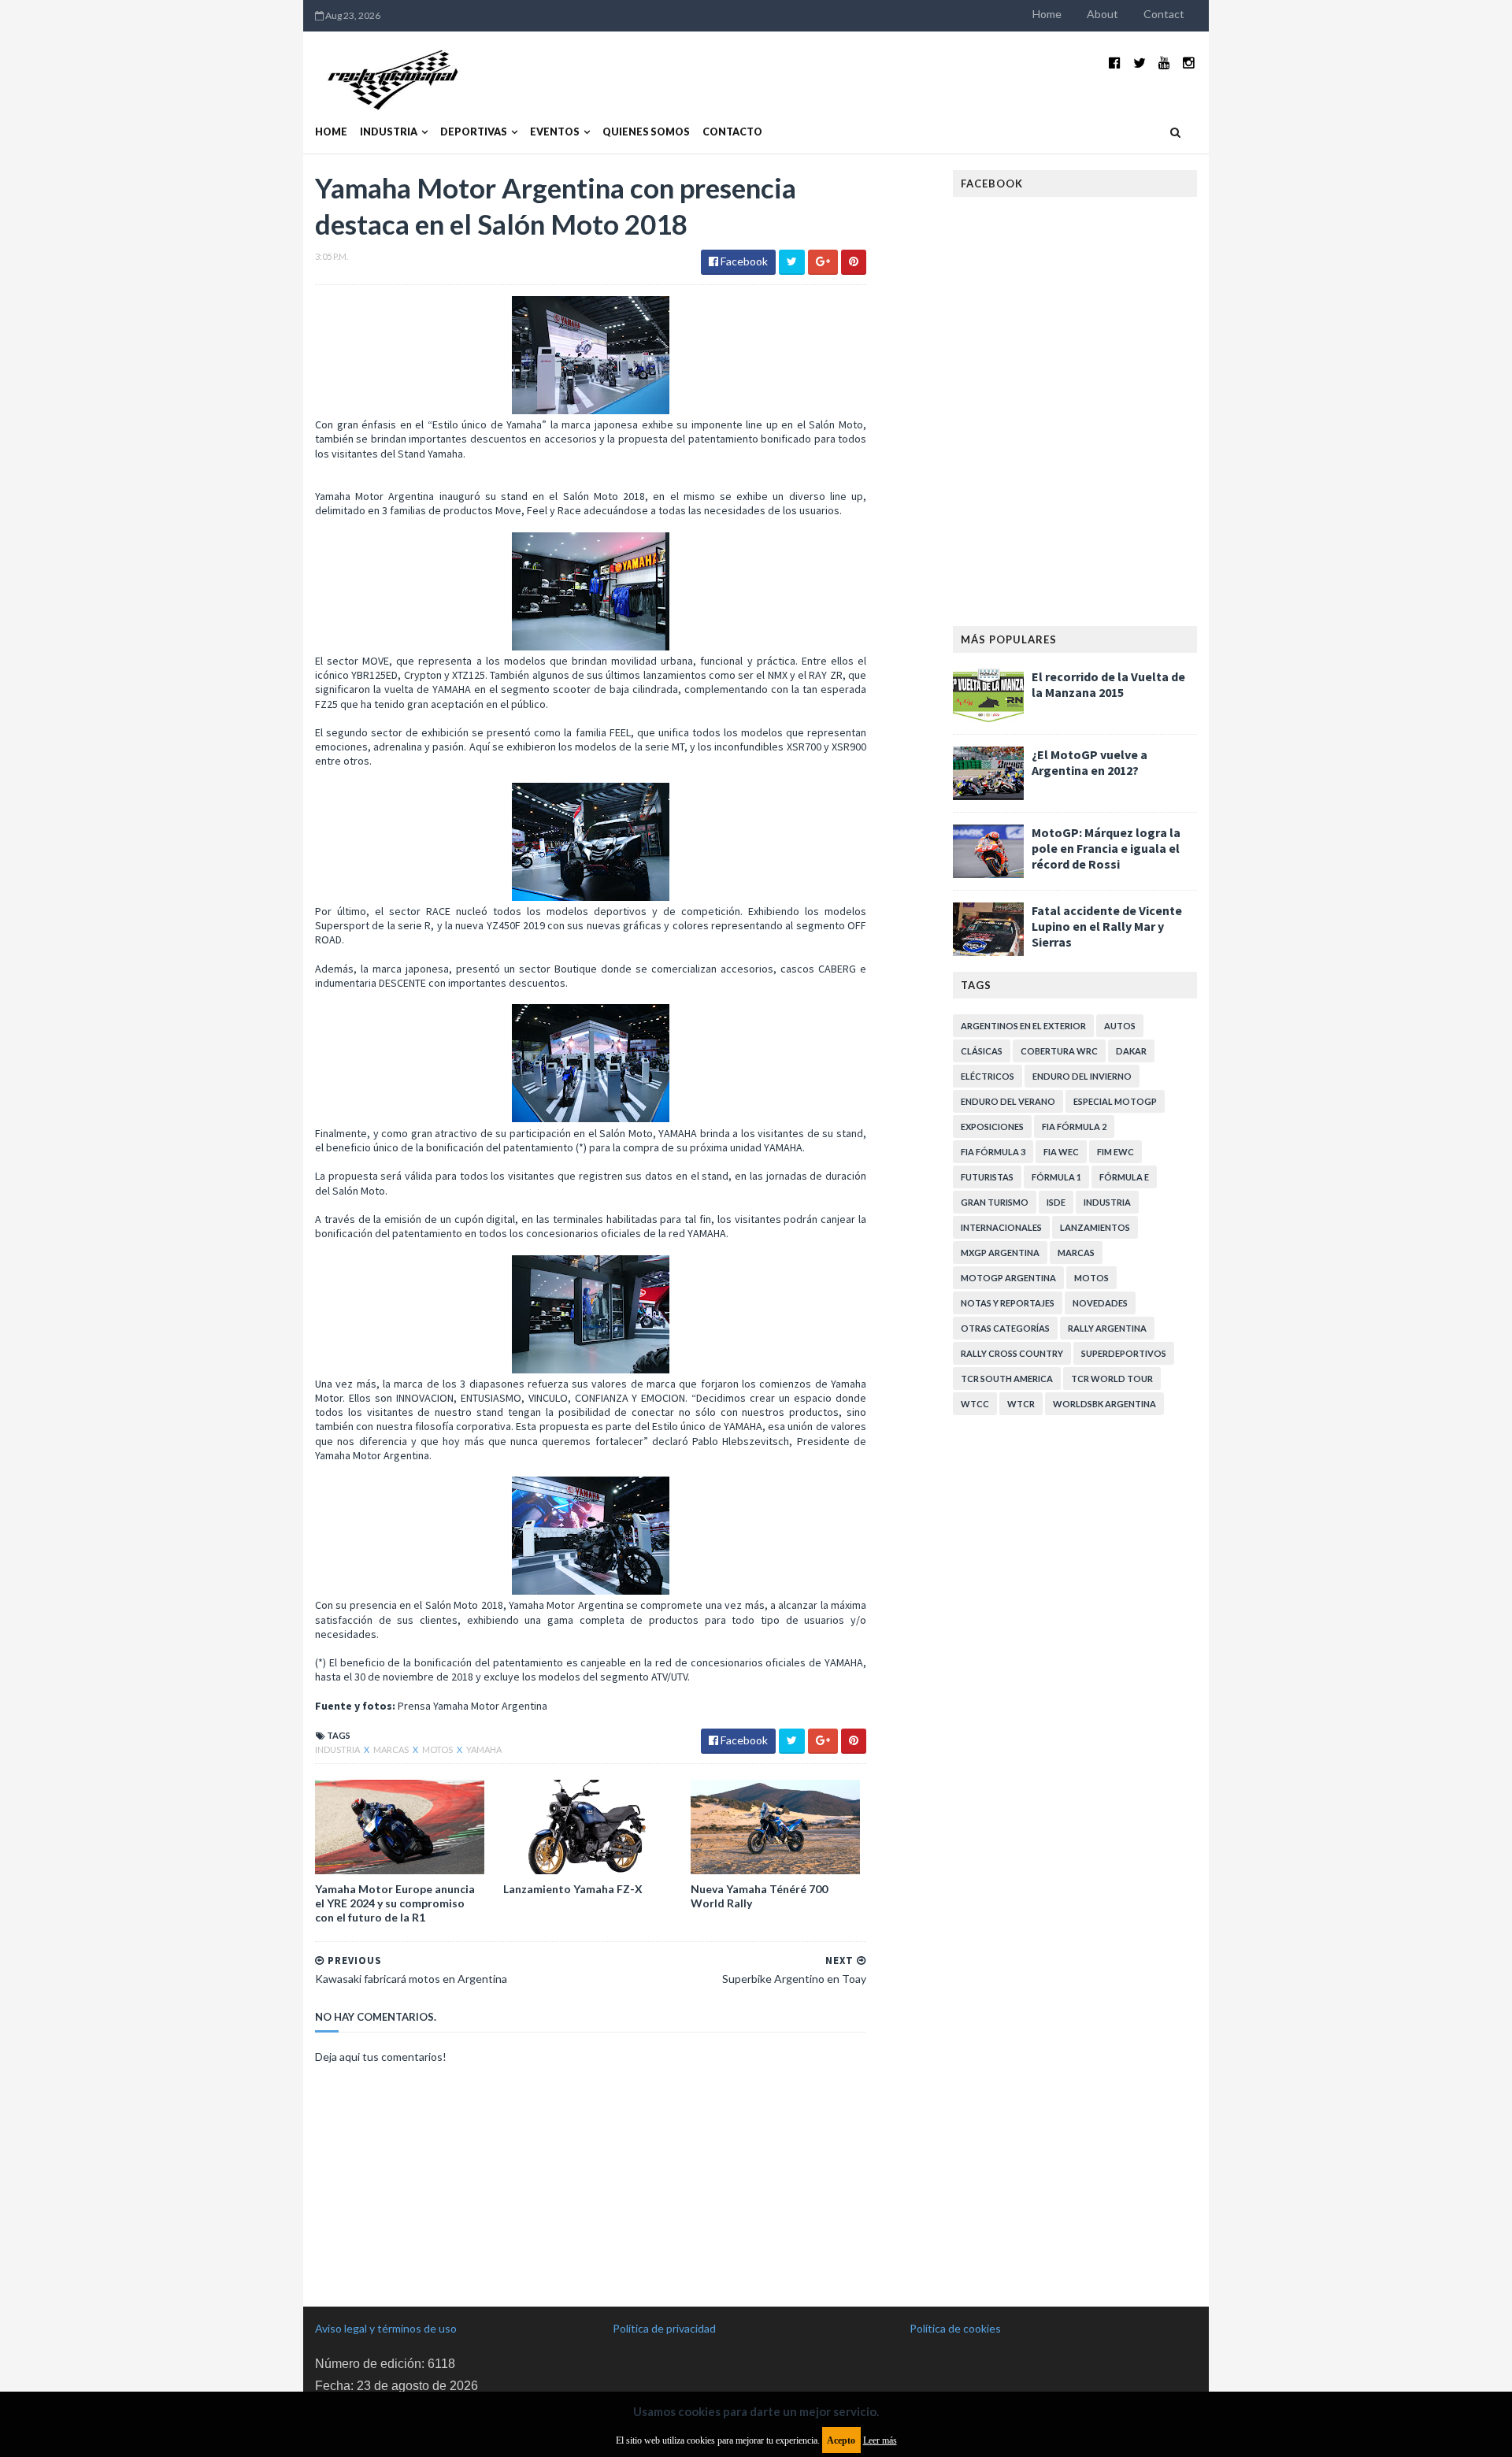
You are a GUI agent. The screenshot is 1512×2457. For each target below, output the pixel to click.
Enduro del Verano (1008, 1101)
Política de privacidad (664, 2328)
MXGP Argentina (1000, 1253)
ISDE (1056, 1202)
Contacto (732, 132)
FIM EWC (1115, 1152)
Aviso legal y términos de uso (386, 2328)
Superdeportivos (1124, 1353)
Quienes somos (646, 132)
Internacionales (1001, 1227)
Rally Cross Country (1012, 1353)
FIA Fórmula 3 (993, 1152)
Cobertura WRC (1059, 1051)
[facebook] (1115, 63)
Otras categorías (1005, 1328)
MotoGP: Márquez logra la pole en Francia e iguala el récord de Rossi (1106, 848)
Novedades (1100, 1303)
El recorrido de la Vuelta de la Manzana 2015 (1108, 684)
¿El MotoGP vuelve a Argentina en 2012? (1090, 762)
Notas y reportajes (1008, 1303)
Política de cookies (955, 2328)
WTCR (1021, 1404)
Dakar (1131, 1051)
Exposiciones (992, 1127)
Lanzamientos (1095, 1227)
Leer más (880, 2440)
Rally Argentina (1107, 1328)
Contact (1164, 14)
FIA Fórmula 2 (1074, 1127)
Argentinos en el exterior (1023, 1026)
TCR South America (1007, 1379)
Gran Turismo (995, 1202)
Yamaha (484, 1749)
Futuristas (987, 1177)
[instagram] (1189, 63)
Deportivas (474, 132)
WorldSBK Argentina (1104, 1404)
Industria (389, 132)
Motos (438, 1749)
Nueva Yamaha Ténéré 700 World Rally (759, 1896)
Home (1047, 14)
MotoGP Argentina (1008, 1278)
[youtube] (1164, 63)
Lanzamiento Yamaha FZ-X (573, 1889)
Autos (1120, 1026)
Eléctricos (988, 1076)
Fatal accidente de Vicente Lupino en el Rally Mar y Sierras (1107, 926)
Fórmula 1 (1056, 1177)
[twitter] (1140, 63)
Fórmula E (1124, 1177)
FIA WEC (1061, 1152)
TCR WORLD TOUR (1112, 1379)
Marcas (392, 1749)
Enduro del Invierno (1082, 1076)
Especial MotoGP (1115, 1101)
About (1102, 14)
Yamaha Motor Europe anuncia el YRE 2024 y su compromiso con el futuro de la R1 (395, 1903)
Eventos (555, 132)
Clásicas (982, 1051)
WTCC (975, 1404)
